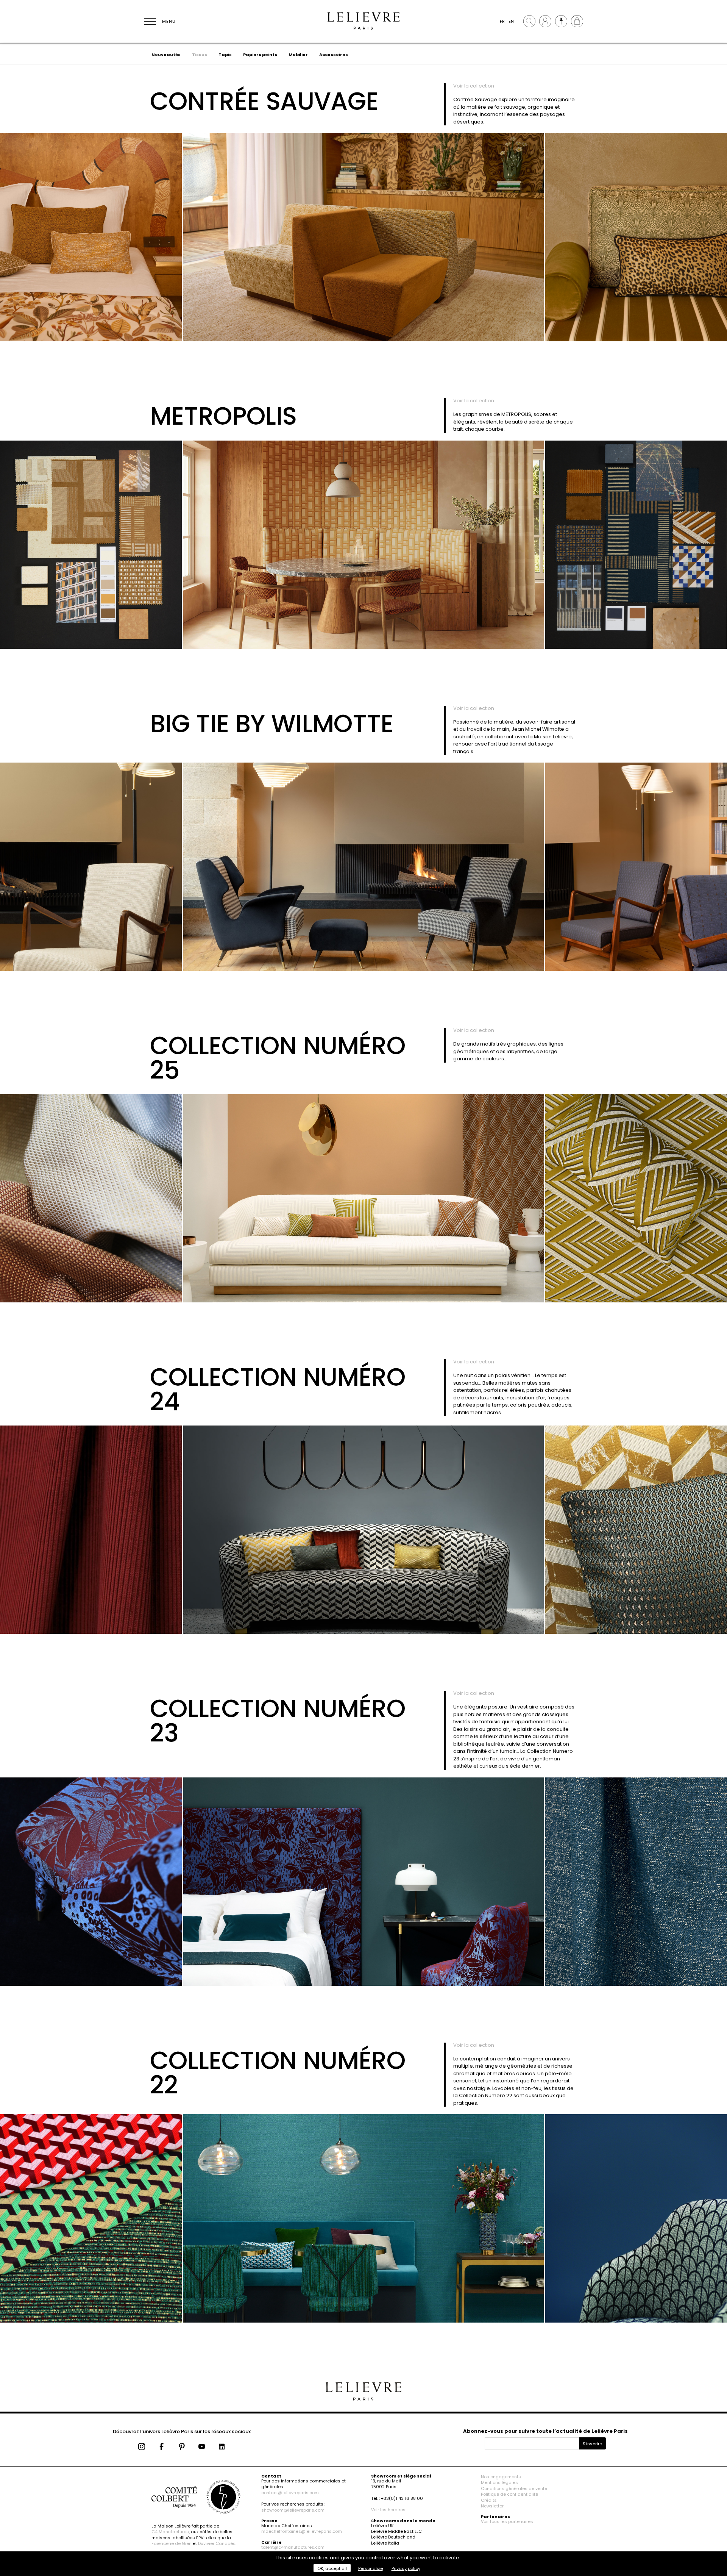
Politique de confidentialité (509, 2494)
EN (511, 21)
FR (502, 21)
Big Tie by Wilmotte (272, 724)
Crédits (489, 2500)
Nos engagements (501, 2477)
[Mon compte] (545, 21)
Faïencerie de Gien (172, 2543)
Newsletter (492, 2506)
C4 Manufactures (170, 2532)
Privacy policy (406, 2568)
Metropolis (223, 416)
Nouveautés (166, 55)
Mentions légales (499, 2482)
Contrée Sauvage (264, 101)
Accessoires (334, 55)
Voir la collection (474, 86)
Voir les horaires (388, 2510)
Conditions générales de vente (514, 2488)
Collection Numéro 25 (278, 1058)
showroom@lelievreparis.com (293, 2510)
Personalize (371, 2568)
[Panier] (577, 21)
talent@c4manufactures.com (293, 2547)
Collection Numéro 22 (278, 2073)
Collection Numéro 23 (278, 1721)
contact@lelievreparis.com (290, 2493)
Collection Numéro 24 (278, 1390)
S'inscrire (592, 2444)
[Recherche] (529, 21)
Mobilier (298, 55)
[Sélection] (561, 21)
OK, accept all (332, 2568)
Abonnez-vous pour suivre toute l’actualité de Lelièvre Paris (545, 2431)
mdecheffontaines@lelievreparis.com (302, 2531)
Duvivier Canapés (217, 2543)
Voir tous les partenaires (507, 2521)
